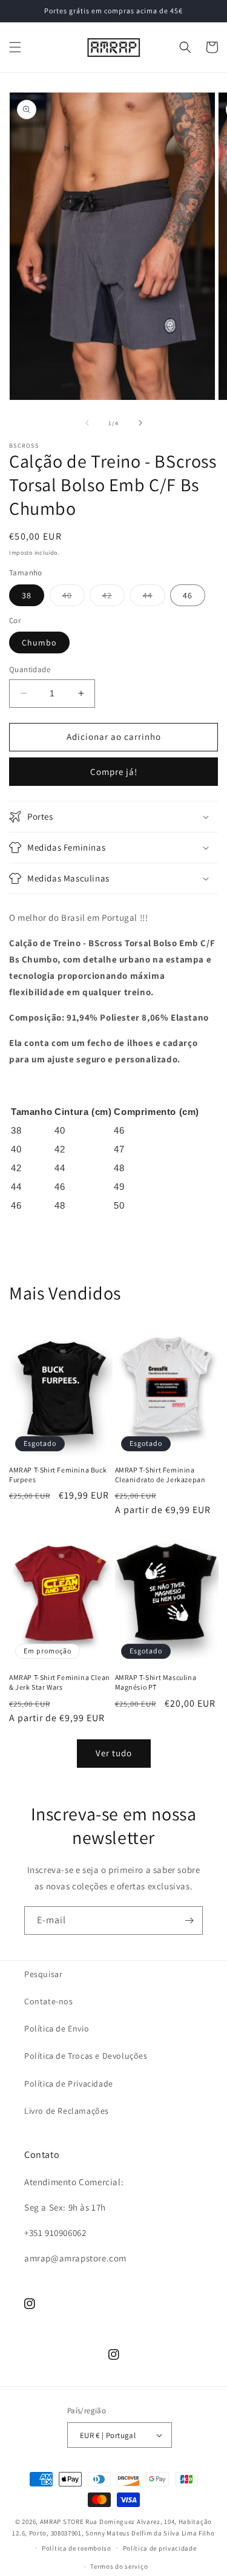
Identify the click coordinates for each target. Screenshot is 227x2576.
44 (154, 598)
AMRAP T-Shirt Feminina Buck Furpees (58, 1475)
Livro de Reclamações (67, 2111)
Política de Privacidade (69, 2084)
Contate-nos (49, 2001)
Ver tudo (114, 1753)
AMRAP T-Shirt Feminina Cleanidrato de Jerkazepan (160, 1475)
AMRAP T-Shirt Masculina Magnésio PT (156, 1682)
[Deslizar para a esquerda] (87, 423)
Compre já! (114, 772)
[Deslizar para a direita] (140, 423)
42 (113, 598)
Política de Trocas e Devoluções (86, 2056)
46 (188, 595)
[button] (15, 47)
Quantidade (30, 669)
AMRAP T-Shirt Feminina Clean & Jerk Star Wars (60, 1682)
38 (27, 595)
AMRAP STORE (62, 2522)
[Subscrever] (189, 1921)
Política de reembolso (77, 2548)
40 (74, 598)
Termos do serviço (119, 2566)
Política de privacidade (160, 2548)
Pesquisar (43, 1974)
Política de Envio (57, 2028)
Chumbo (39, 642)
